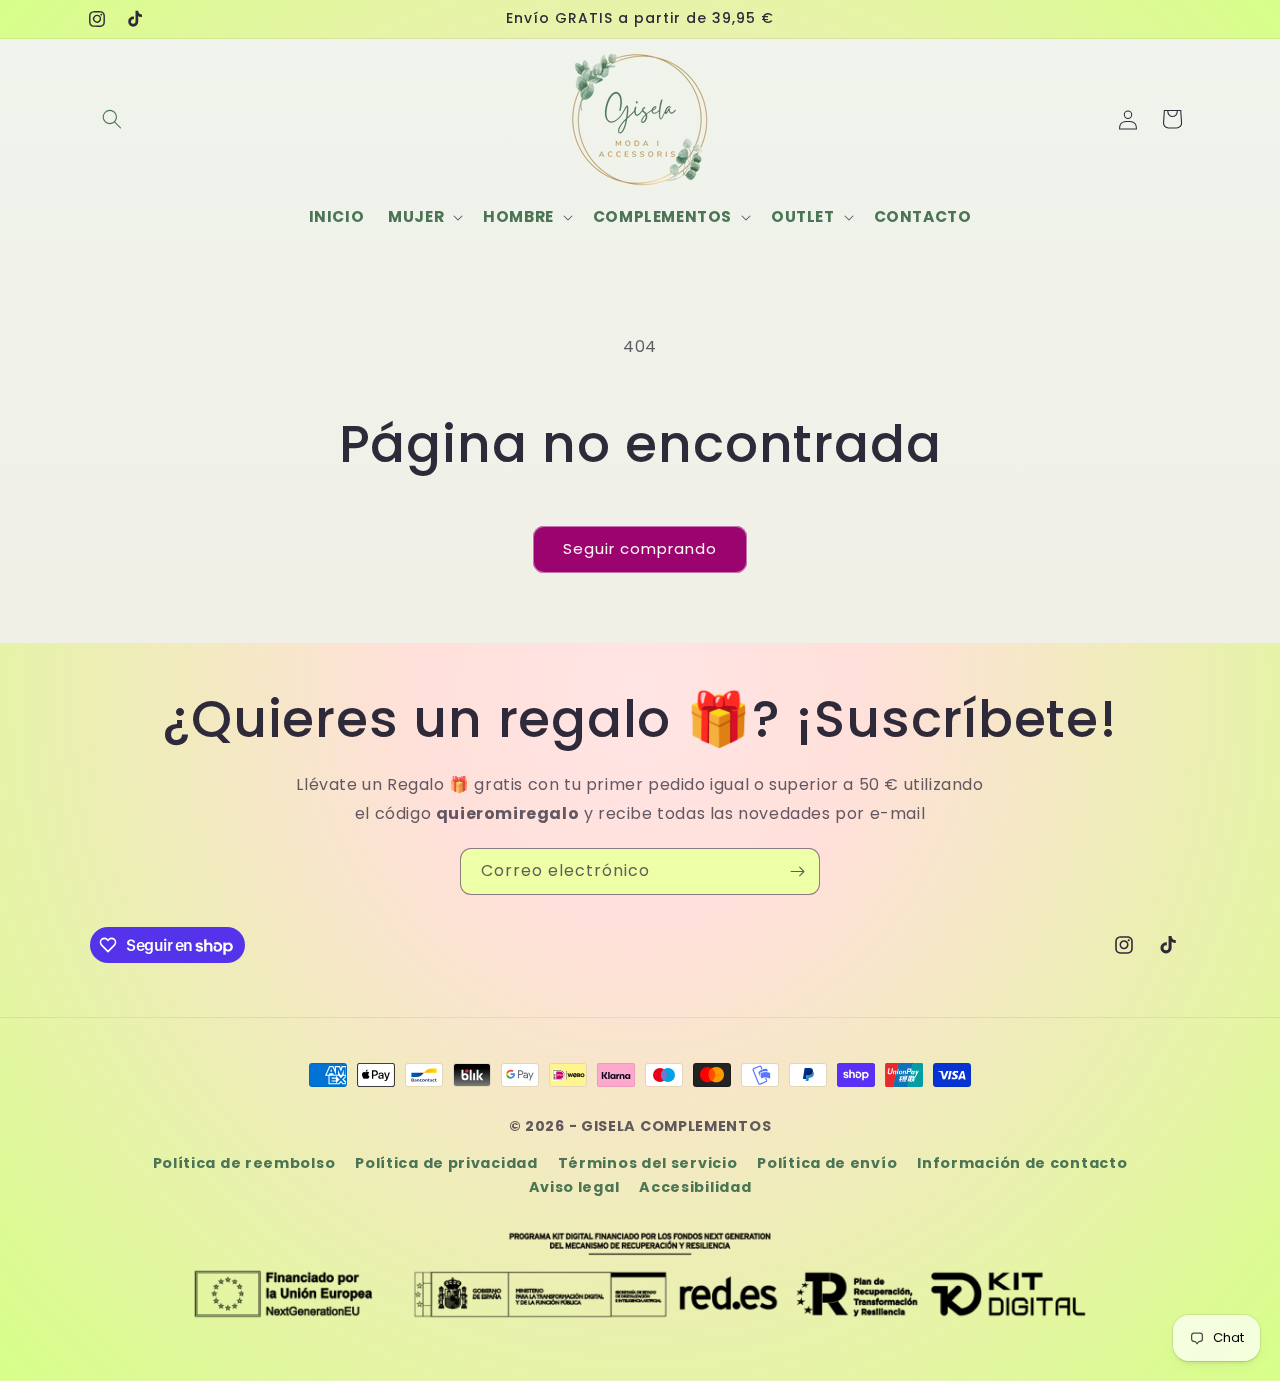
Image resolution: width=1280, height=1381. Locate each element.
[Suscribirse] (797, 871)
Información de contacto (1022, 1163)
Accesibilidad (695, 1187)
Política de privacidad (446, 1163)
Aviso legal (574, 1187)
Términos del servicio (648, 1163)
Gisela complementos (676, 1126)
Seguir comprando (640, 548)
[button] (112, 119)
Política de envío (827, 1163)
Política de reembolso (244, 1163)
